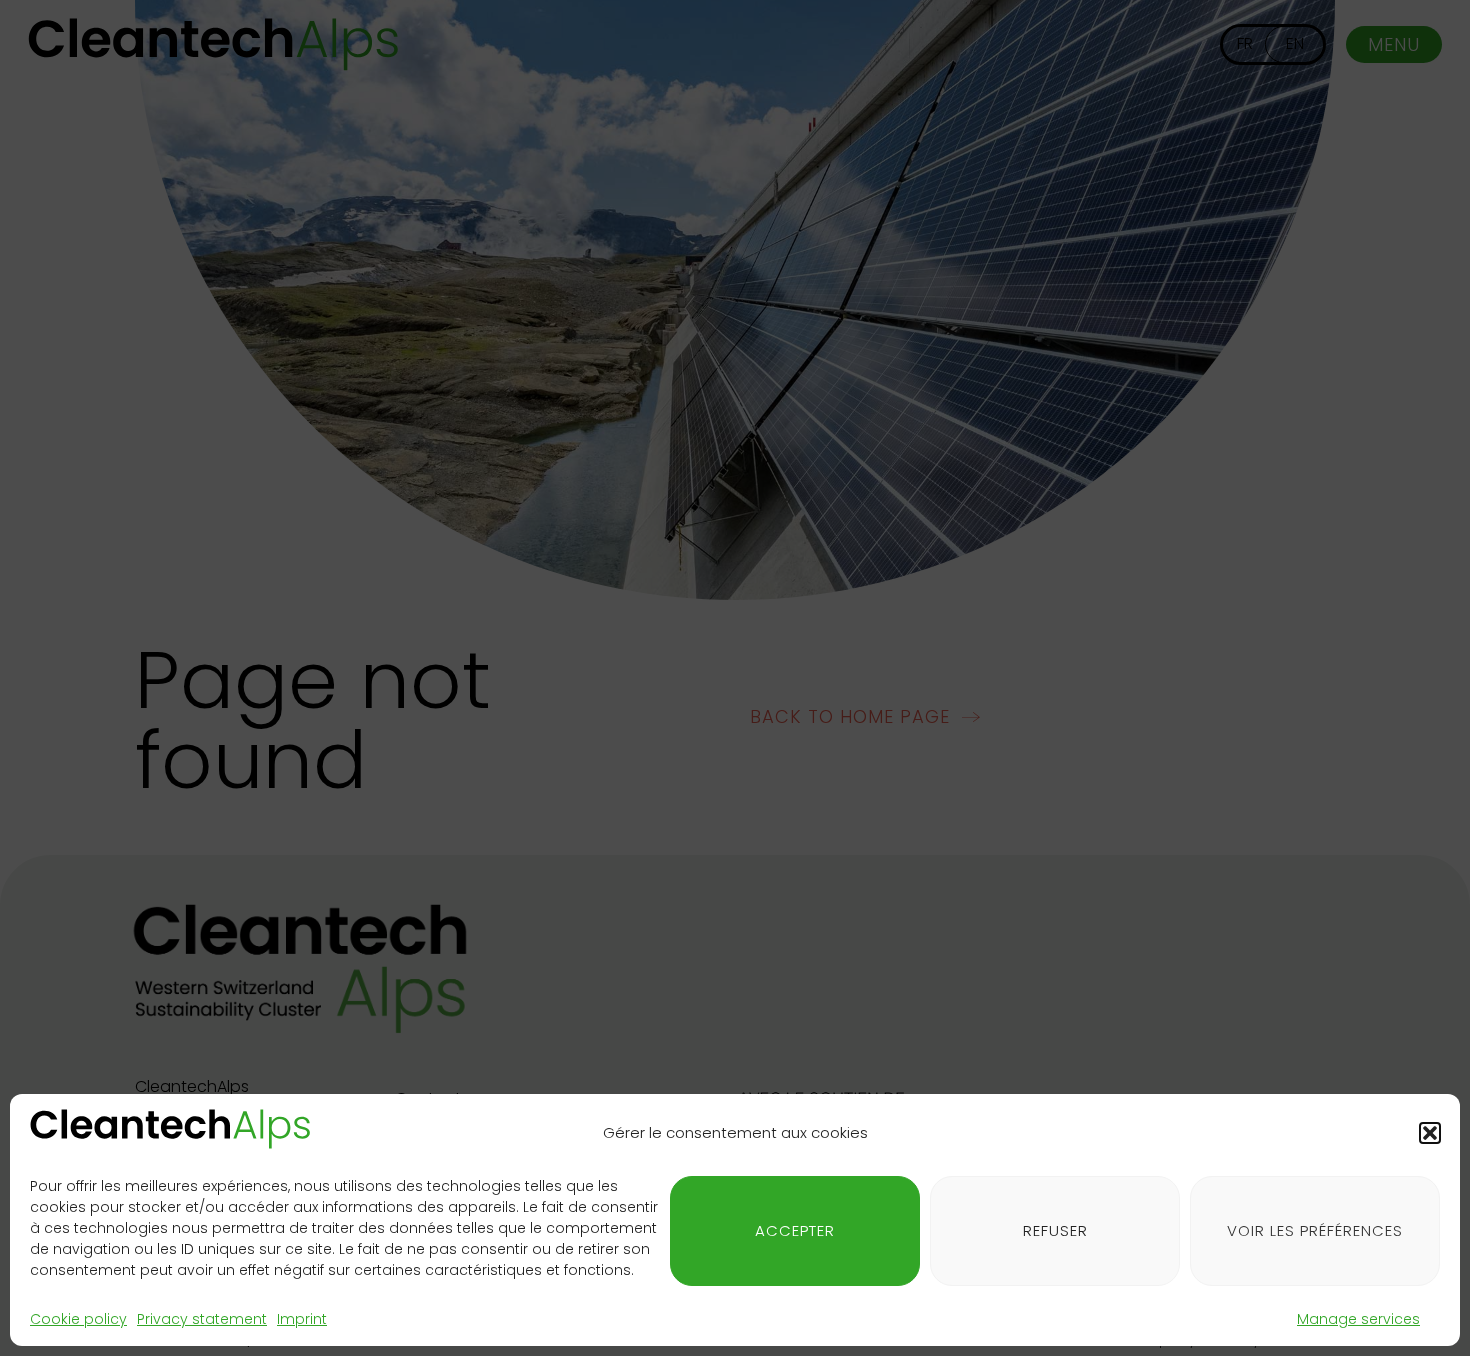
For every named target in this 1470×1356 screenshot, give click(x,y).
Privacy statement (202, 1319)
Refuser (1055, 1230)
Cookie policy (78, 1319)
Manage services (1358, 1319)
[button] (1430, 1133)
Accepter (795, 1230)
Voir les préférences (1315, 1230)
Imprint (302, 1319)
